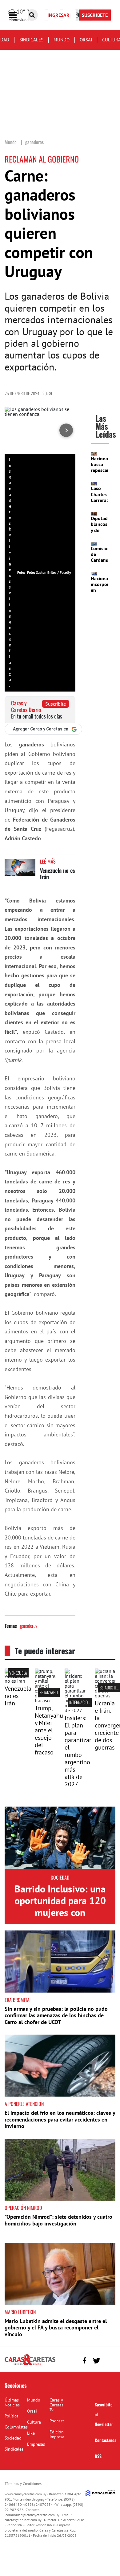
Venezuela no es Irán (58, 874)
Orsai (86, 40)
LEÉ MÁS (48, 861)
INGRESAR (58, 15)
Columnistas (16, 2427)
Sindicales (31, 40)
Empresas (36, 2444)
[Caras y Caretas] (30, 2365)
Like (31, 2433)
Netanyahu (49, 1692)
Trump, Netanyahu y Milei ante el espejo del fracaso (49, 1730)
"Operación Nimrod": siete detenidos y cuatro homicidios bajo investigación (58, 2220)
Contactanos (106, 2440)
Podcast (57, 2421)
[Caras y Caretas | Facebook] (84, 2361)
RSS (98, 2456)
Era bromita (17, 2000)
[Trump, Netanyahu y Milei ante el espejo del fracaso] (45, 1700)
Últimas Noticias (12, 2402)
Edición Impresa (57, 2434)
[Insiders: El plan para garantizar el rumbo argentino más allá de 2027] (75, 1710)
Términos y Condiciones (23, 2484)
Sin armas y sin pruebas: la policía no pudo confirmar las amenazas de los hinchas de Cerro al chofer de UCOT (56, 2015)
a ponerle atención (24, 2104)
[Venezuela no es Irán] (20, 870)
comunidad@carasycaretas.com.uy (32, 2515)
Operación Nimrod (23, 2208)
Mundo (62, 40)
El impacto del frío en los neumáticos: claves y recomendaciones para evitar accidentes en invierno (60, 2119)
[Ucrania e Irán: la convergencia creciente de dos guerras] (105, 1696)
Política (12, 2416)
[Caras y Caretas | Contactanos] (108, 2360)
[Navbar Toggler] (18, 15)
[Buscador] (32, 15)
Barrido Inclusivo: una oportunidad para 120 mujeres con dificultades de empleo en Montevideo (60, 1912)
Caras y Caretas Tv (56, 2405)
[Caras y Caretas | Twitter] (96, 2361)
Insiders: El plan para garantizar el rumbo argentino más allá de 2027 (78, 1751)
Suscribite (56, 704)
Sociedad (60, 1877)
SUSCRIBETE (95, 15)
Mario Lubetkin (20, 2312)
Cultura (34, 2422)
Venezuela (18, 1673)
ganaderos (29, 1626)
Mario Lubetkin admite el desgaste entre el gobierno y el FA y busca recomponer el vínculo (56, 2328)
